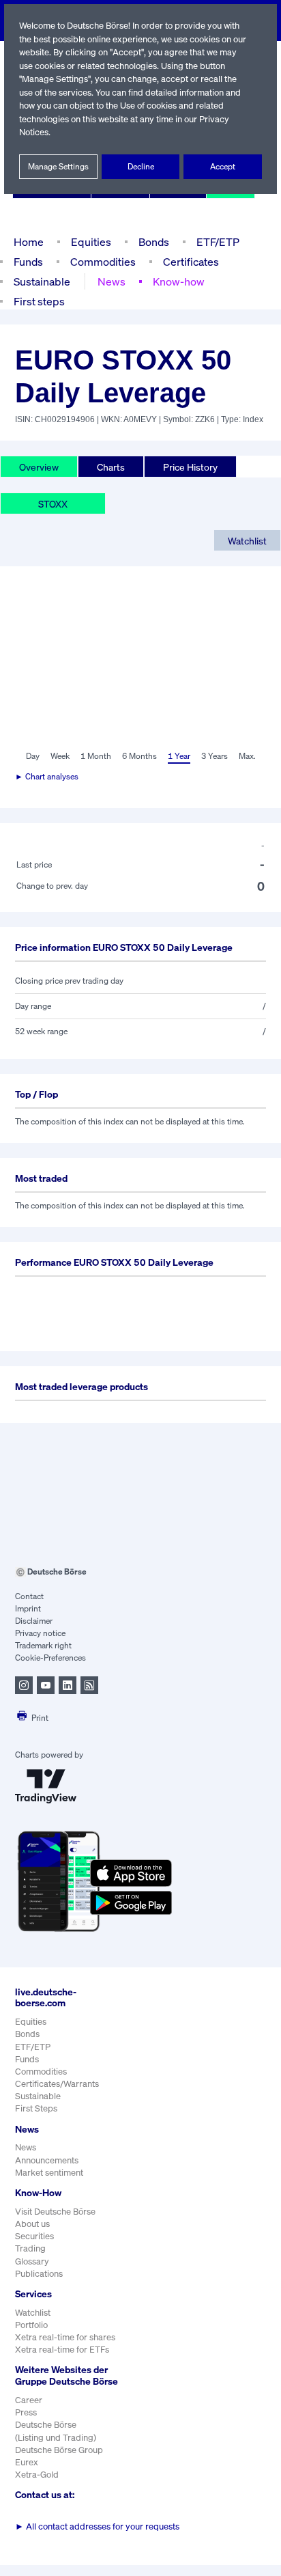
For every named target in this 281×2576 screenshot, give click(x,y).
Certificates (191, 262)
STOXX (53, 504)
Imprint (28, 1608)
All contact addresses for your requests (97, 2526)
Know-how (179, 281)
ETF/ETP (218, 242)
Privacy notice (40, 1633)
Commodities (103, 262)
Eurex (27, 2462)
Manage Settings (58, 166)
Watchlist (247, 541)
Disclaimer (34, 1621)
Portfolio (31, 2325)
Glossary (32, 2261)
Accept (223, 166)
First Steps (36, 2108)
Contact (29, 1596)
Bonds (154, 242)
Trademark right (43, 1645)
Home (29, 242)
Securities (34, 2236)
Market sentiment (49, 2173)
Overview (39, 467)
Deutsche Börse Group (59, 2450)
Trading (30, 2248)
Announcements (47, 2160)
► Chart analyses (47, 776)
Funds (28, 262)
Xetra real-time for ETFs (62, 2350)
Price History (190, 467)
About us (32, 2224)
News (112, 281)
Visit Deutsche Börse (55, 2212)
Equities (91, 242)
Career (29, 2400)
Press (26, 2412)
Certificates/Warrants (57, 2084)
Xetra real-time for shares (65, 2337)
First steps (39, 301)
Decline (141, 166)
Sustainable (42, 281)
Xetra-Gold (37, 2475)
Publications (39, 2274)
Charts (111, 467)
